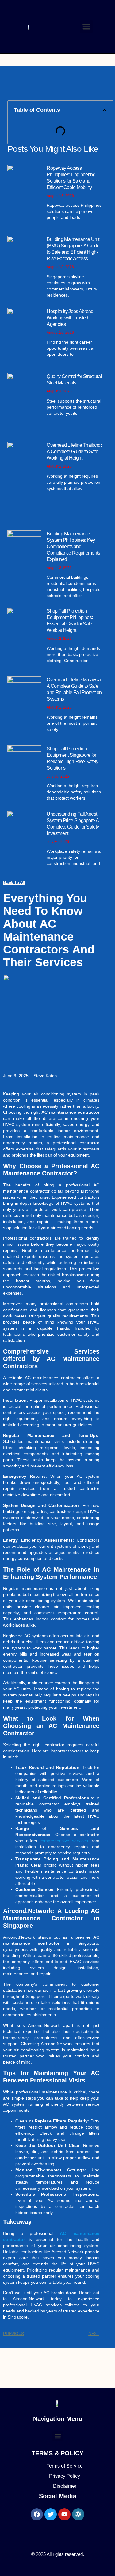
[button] (86, 27)
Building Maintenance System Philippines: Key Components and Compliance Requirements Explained (73, 547)
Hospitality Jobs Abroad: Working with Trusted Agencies (71, 318)
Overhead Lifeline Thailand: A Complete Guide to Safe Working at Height (74, 452)
